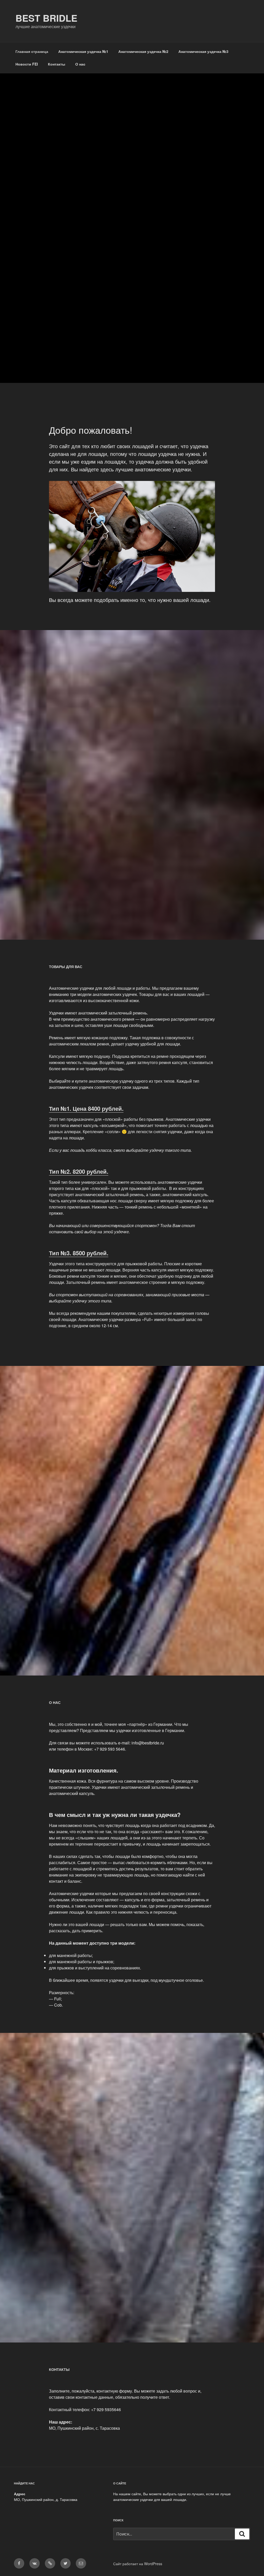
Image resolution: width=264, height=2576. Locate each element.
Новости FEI (27, 64)
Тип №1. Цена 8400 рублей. (86, 1108)
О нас (80, 64)
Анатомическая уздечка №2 (143, 51)
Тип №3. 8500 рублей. (79, 1253)
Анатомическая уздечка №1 (83, 51)
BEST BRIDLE (46, 18)
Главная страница (32, 51)
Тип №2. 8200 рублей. (79, 1171)
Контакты (57, 64)
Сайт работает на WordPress (138, 2564)
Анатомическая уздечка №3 (203, 51)
